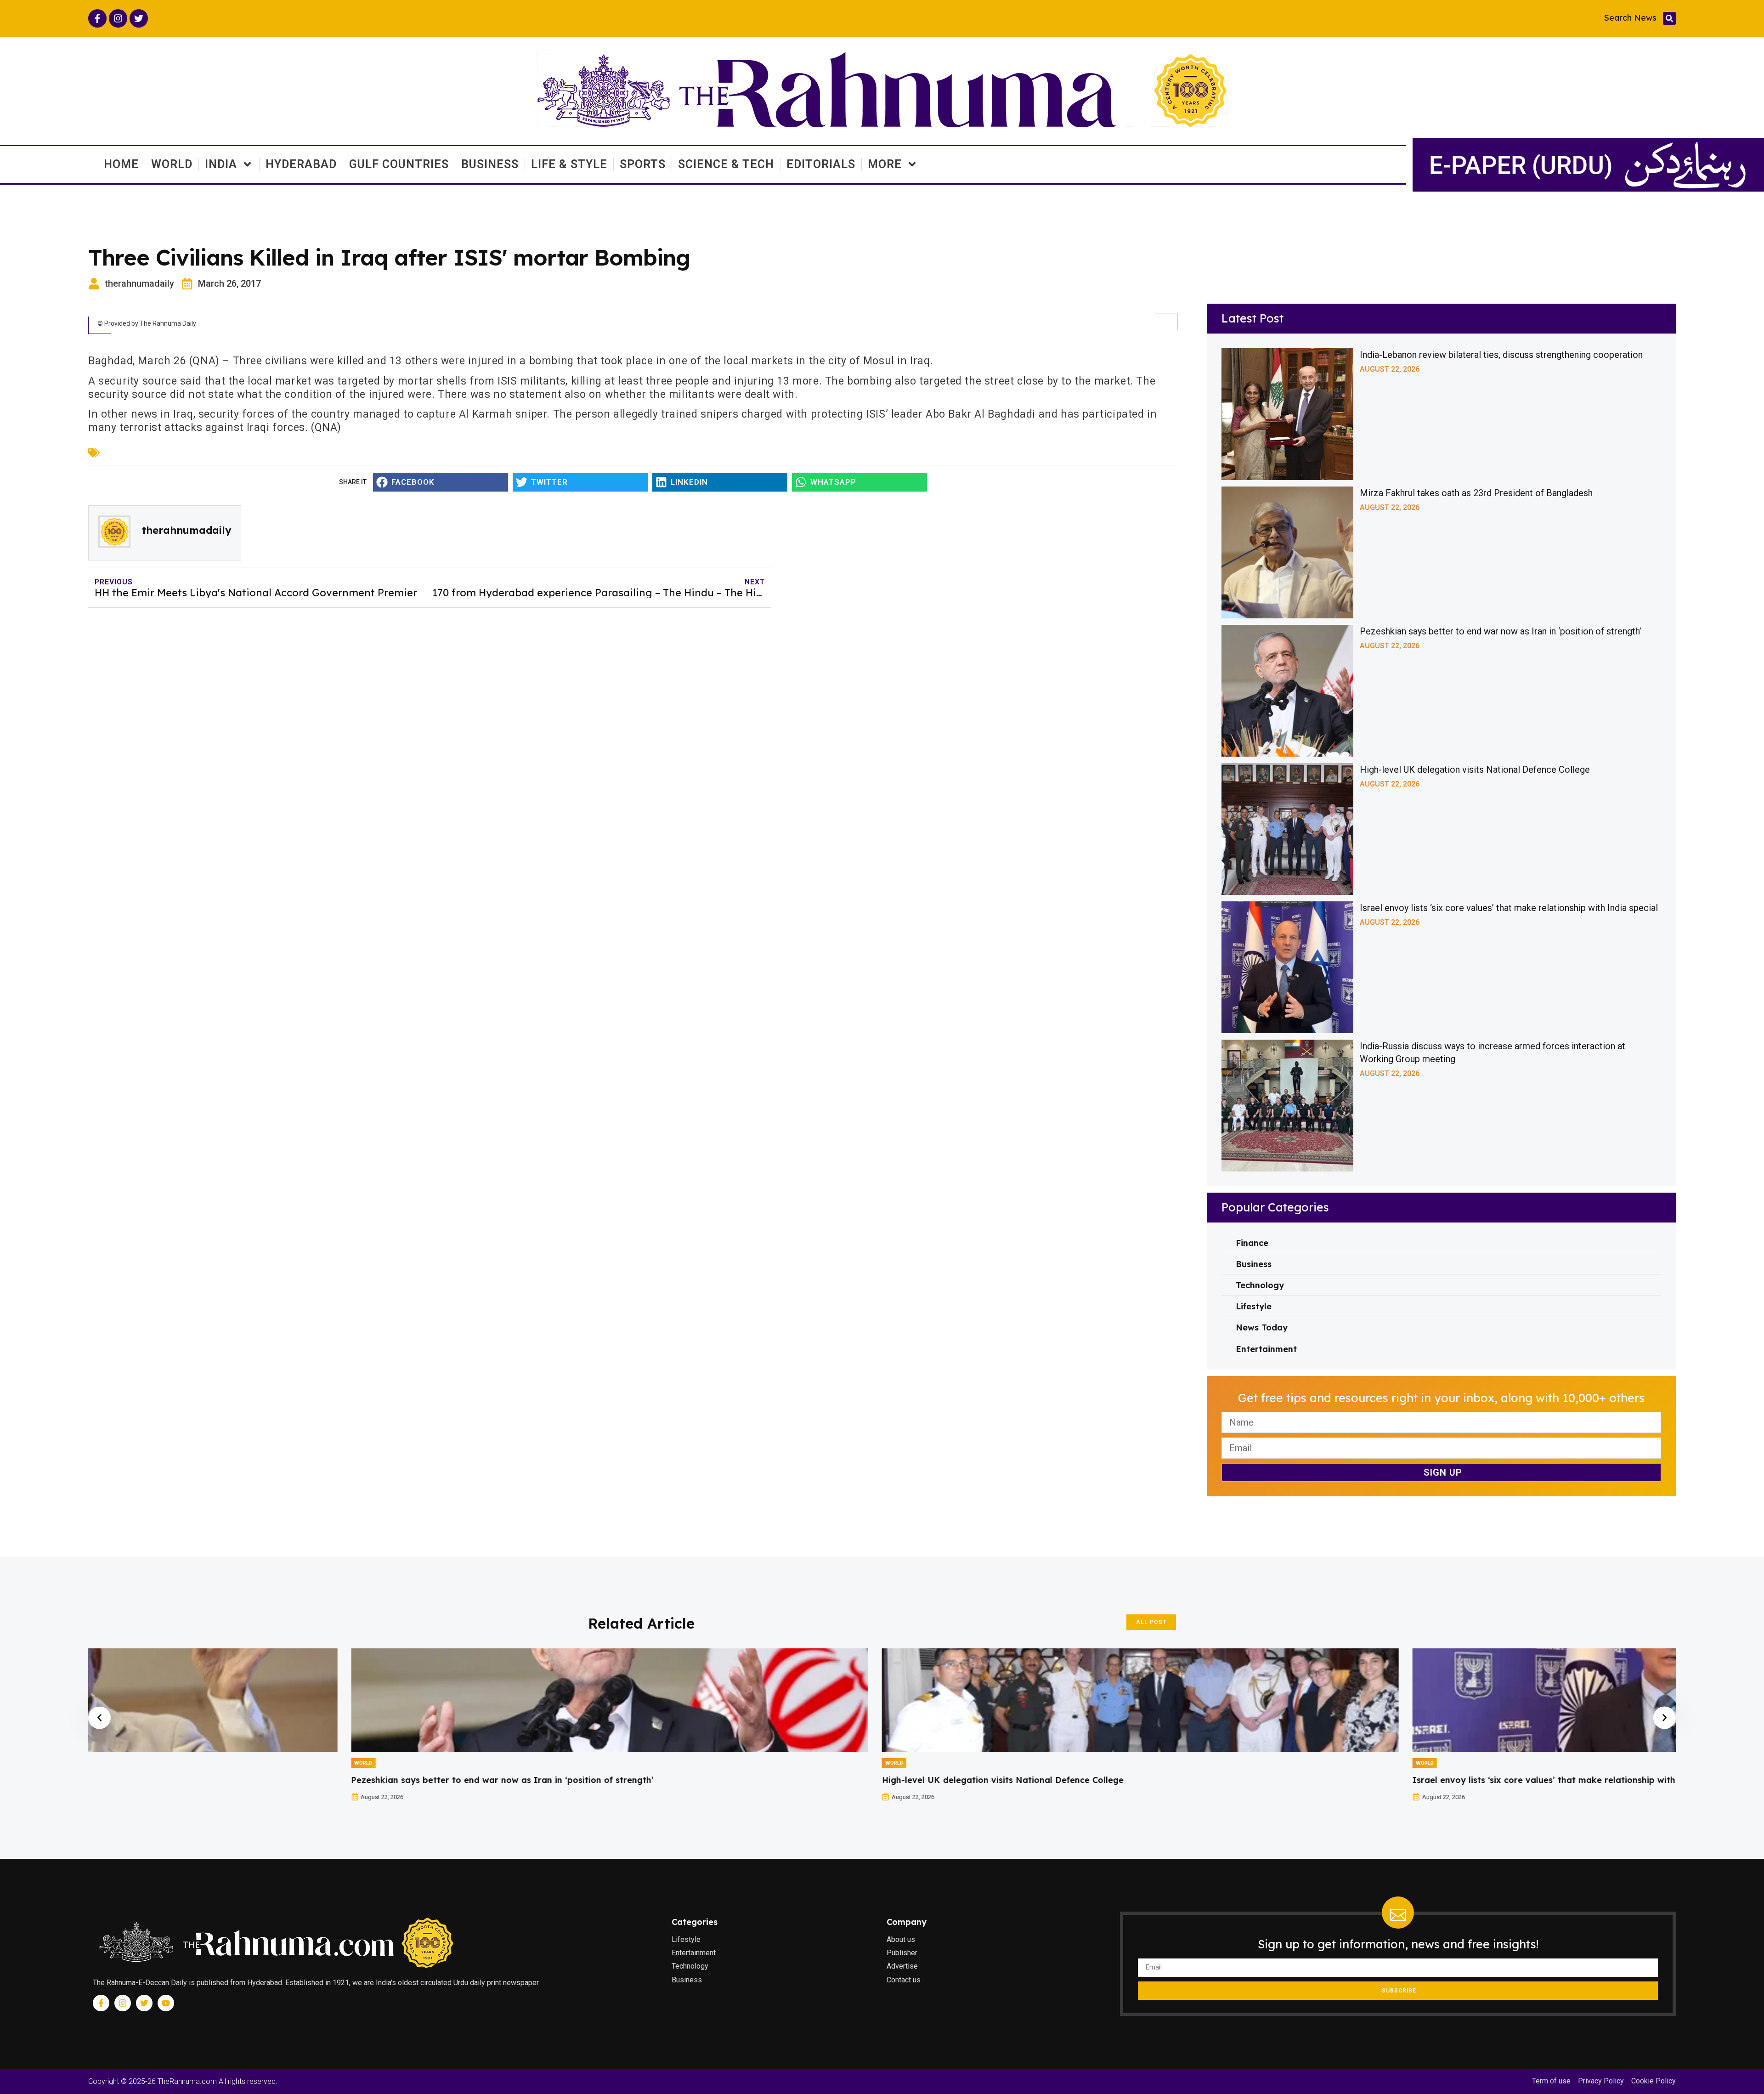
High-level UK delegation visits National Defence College (1475, 770)
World (172, 164)
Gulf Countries (399, 164)
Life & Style (569, 164)
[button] (1669, 18)
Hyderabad (301, 164)
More (885, 164)
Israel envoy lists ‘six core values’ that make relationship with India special (1509, 908)
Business (490, 164)
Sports (643, 164)
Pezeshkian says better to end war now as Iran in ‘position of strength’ (1501, 631)
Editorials (821, 164)
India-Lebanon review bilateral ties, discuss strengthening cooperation (1501, 355)
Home (121, 164)
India (221, 164)
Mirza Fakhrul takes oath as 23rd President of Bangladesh (1476, 493)
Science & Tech (726, 164)
